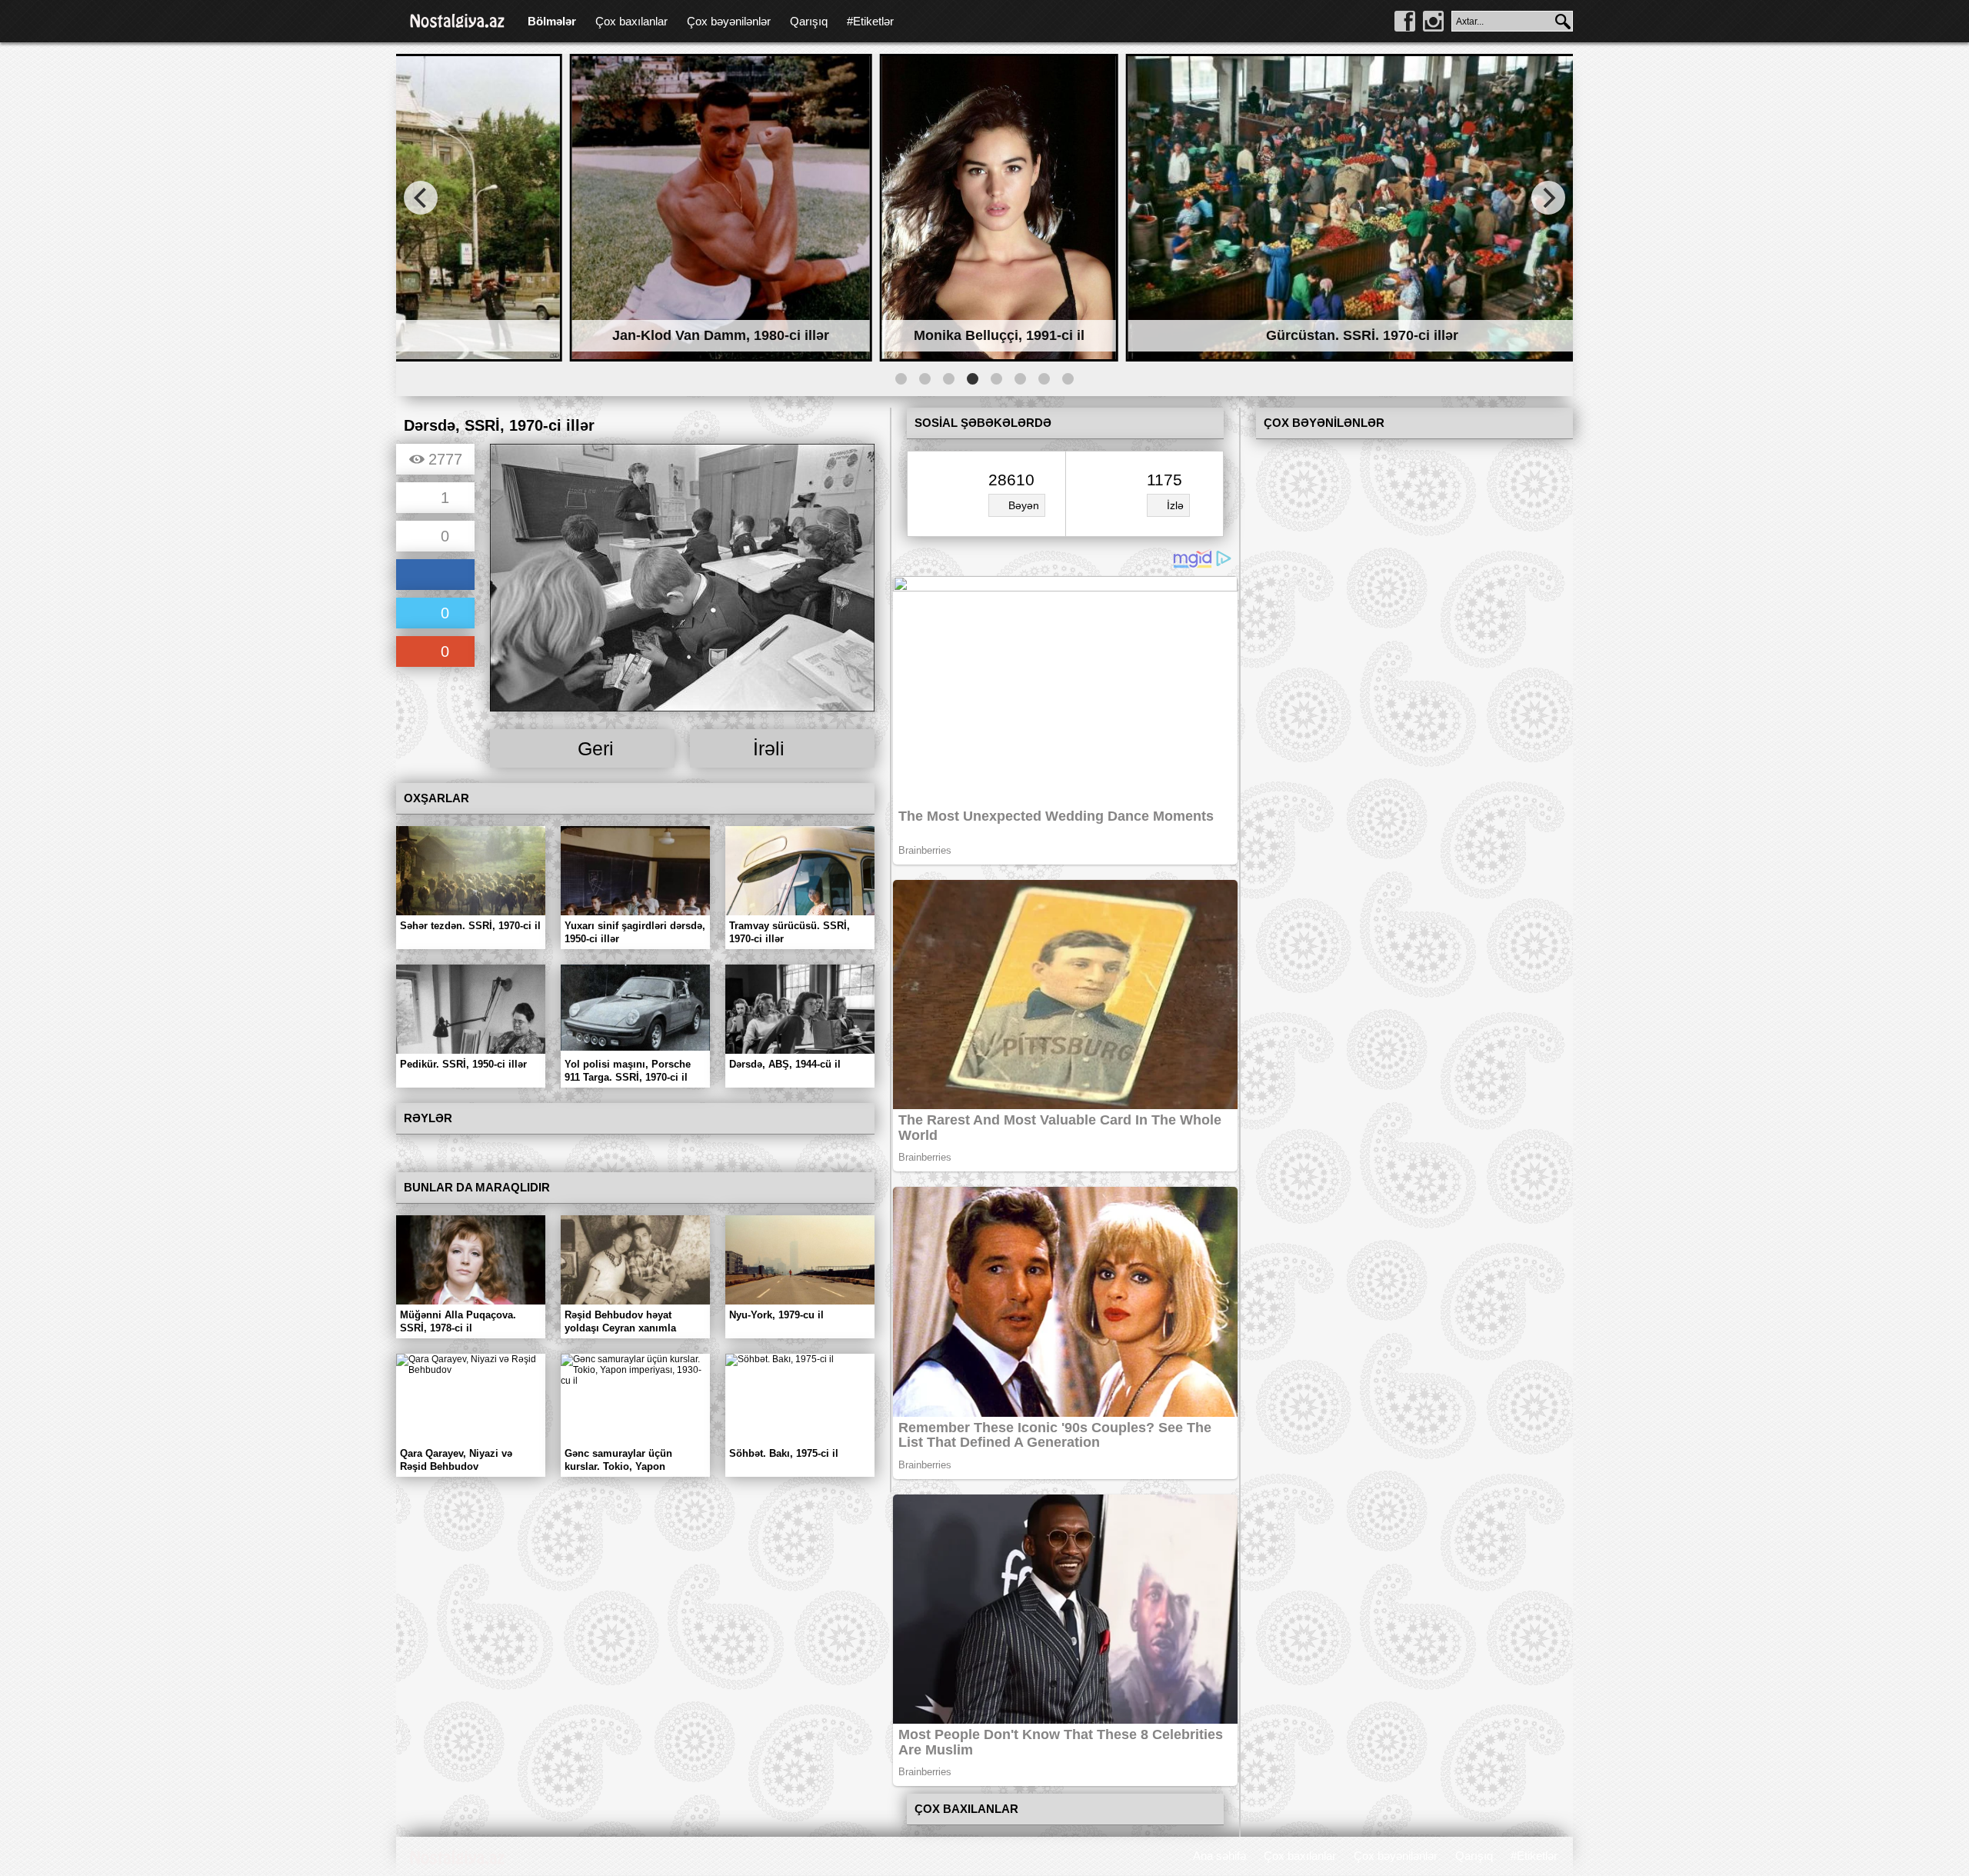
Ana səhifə (1219, 1856)
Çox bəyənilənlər (729, 21)
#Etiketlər (870, 21)
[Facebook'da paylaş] (435, 576)
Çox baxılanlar (631, 21)
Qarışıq (809, 21)
